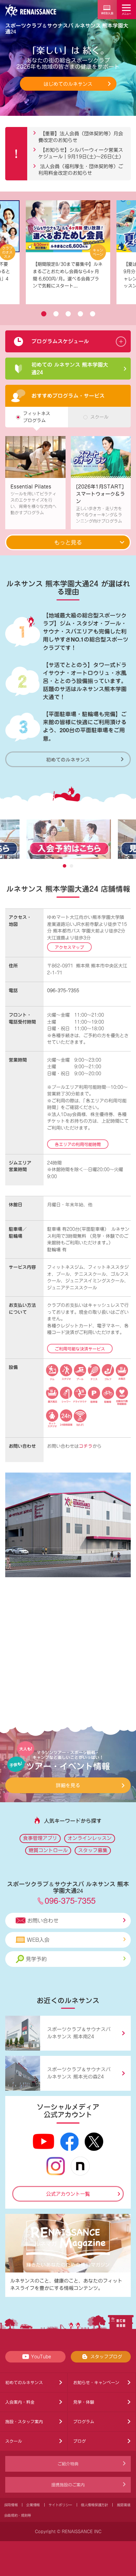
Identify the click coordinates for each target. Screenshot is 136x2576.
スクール (14, 2441)
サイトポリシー (60, 2505)
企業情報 (33, 2505)
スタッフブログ (106, 2357)
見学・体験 (84, 2402)
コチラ (86, 1446)
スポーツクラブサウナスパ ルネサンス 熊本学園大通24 (67, 28)
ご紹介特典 (68, 2464)
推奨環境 (124, 2505)
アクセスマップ (69, 947)
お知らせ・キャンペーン (96, 2382)
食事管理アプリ (40, 1838)
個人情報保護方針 (95, 2505)
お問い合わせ (43, 1921)
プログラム (84, 2421)
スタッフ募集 (93, 1850)
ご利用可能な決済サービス (80, 1349)
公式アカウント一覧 (68, 2194)
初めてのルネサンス (68, 759)
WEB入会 (38, 1940)
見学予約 (36, 1959)
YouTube (41, 2357)
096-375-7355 (63, 991)
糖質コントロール (48, 1850)
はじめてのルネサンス (68, 84)
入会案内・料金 (20, 2402)
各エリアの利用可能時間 (78, 1144)
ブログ (80, 2441)
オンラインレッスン (90, 1838)
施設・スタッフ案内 (24, 2421)
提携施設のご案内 (68, 2485)
